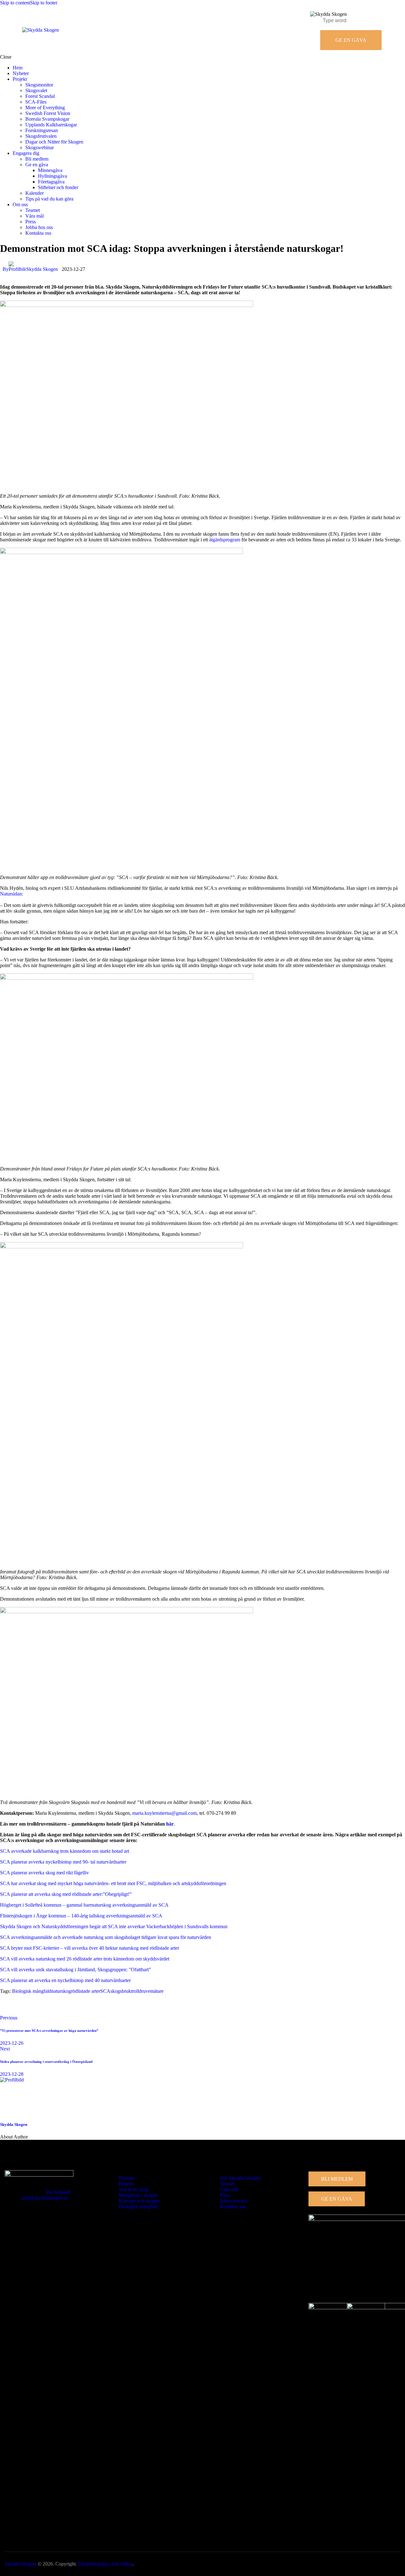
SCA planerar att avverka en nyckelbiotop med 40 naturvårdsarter (65, 1980)
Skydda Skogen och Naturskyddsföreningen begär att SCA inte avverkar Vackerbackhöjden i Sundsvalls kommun (114, 1926)
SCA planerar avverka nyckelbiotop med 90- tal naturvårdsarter (63, 1862)
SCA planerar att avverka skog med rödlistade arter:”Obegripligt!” (66, 1894)
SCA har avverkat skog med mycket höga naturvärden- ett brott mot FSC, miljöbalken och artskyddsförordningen (113, 1883)
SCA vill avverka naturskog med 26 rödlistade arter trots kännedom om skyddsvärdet (85, 1959)
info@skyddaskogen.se (45, 2198)
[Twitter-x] (25, 2007)
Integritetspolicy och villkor (105, 2564)
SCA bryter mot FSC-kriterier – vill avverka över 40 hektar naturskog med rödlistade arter (90, 1948)
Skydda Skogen (14, 2124)
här (170, 1824)
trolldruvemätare (147, 1991)
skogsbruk (121, 1991)
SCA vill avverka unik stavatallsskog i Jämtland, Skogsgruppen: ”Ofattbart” (75, 1970)
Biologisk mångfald (32, 1991)
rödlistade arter (86, 1991)
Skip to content (15, 3)
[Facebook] (8, 2007)
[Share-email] (43, 2007)
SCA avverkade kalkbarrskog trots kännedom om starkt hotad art (65, 1851)
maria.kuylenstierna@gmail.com (165, 1813)
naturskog (61, 1991)
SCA (105, 1991)
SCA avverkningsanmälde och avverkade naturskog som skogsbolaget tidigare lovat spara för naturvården (106, 1937)
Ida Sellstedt (58, 2192)
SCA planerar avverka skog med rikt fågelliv (44, 1873)
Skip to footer (44, 3)
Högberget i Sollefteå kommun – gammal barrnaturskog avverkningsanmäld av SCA (84, 1905)
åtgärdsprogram (225, 540)
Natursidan (11, 894)
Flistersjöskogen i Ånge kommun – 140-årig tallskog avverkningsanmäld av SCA (81, 1916)
